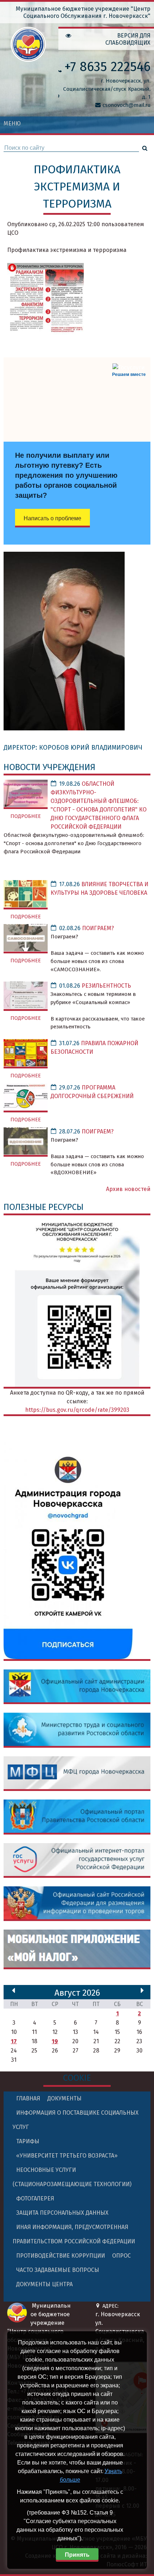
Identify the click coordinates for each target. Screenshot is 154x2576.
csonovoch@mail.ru (126, 105)
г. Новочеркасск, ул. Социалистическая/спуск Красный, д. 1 (107, 89)
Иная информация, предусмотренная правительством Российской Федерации (74, 2234)
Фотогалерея (35, 2198)
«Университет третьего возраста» (67, 2156)
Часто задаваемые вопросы (58, 2270)
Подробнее (26, 816)
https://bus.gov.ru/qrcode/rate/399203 (77, 1410)
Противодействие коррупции (61, 2256)
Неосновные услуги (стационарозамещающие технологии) (72, 2177)
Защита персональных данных (62, 2213)
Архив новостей (128, 1189)
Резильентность (106, 986)
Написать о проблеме (52, 518)
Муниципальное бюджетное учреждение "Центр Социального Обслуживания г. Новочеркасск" (83, 12)
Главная (28, 2098)
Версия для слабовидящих (128, 39)
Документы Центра (44, 2284)
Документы (64, 2098)
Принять (77, 2555)
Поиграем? (98, 928)
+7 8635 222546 (107, 67)
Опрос (121, 2256)
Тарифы (28, 2141)
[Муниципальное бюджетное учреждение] (28, 57)
